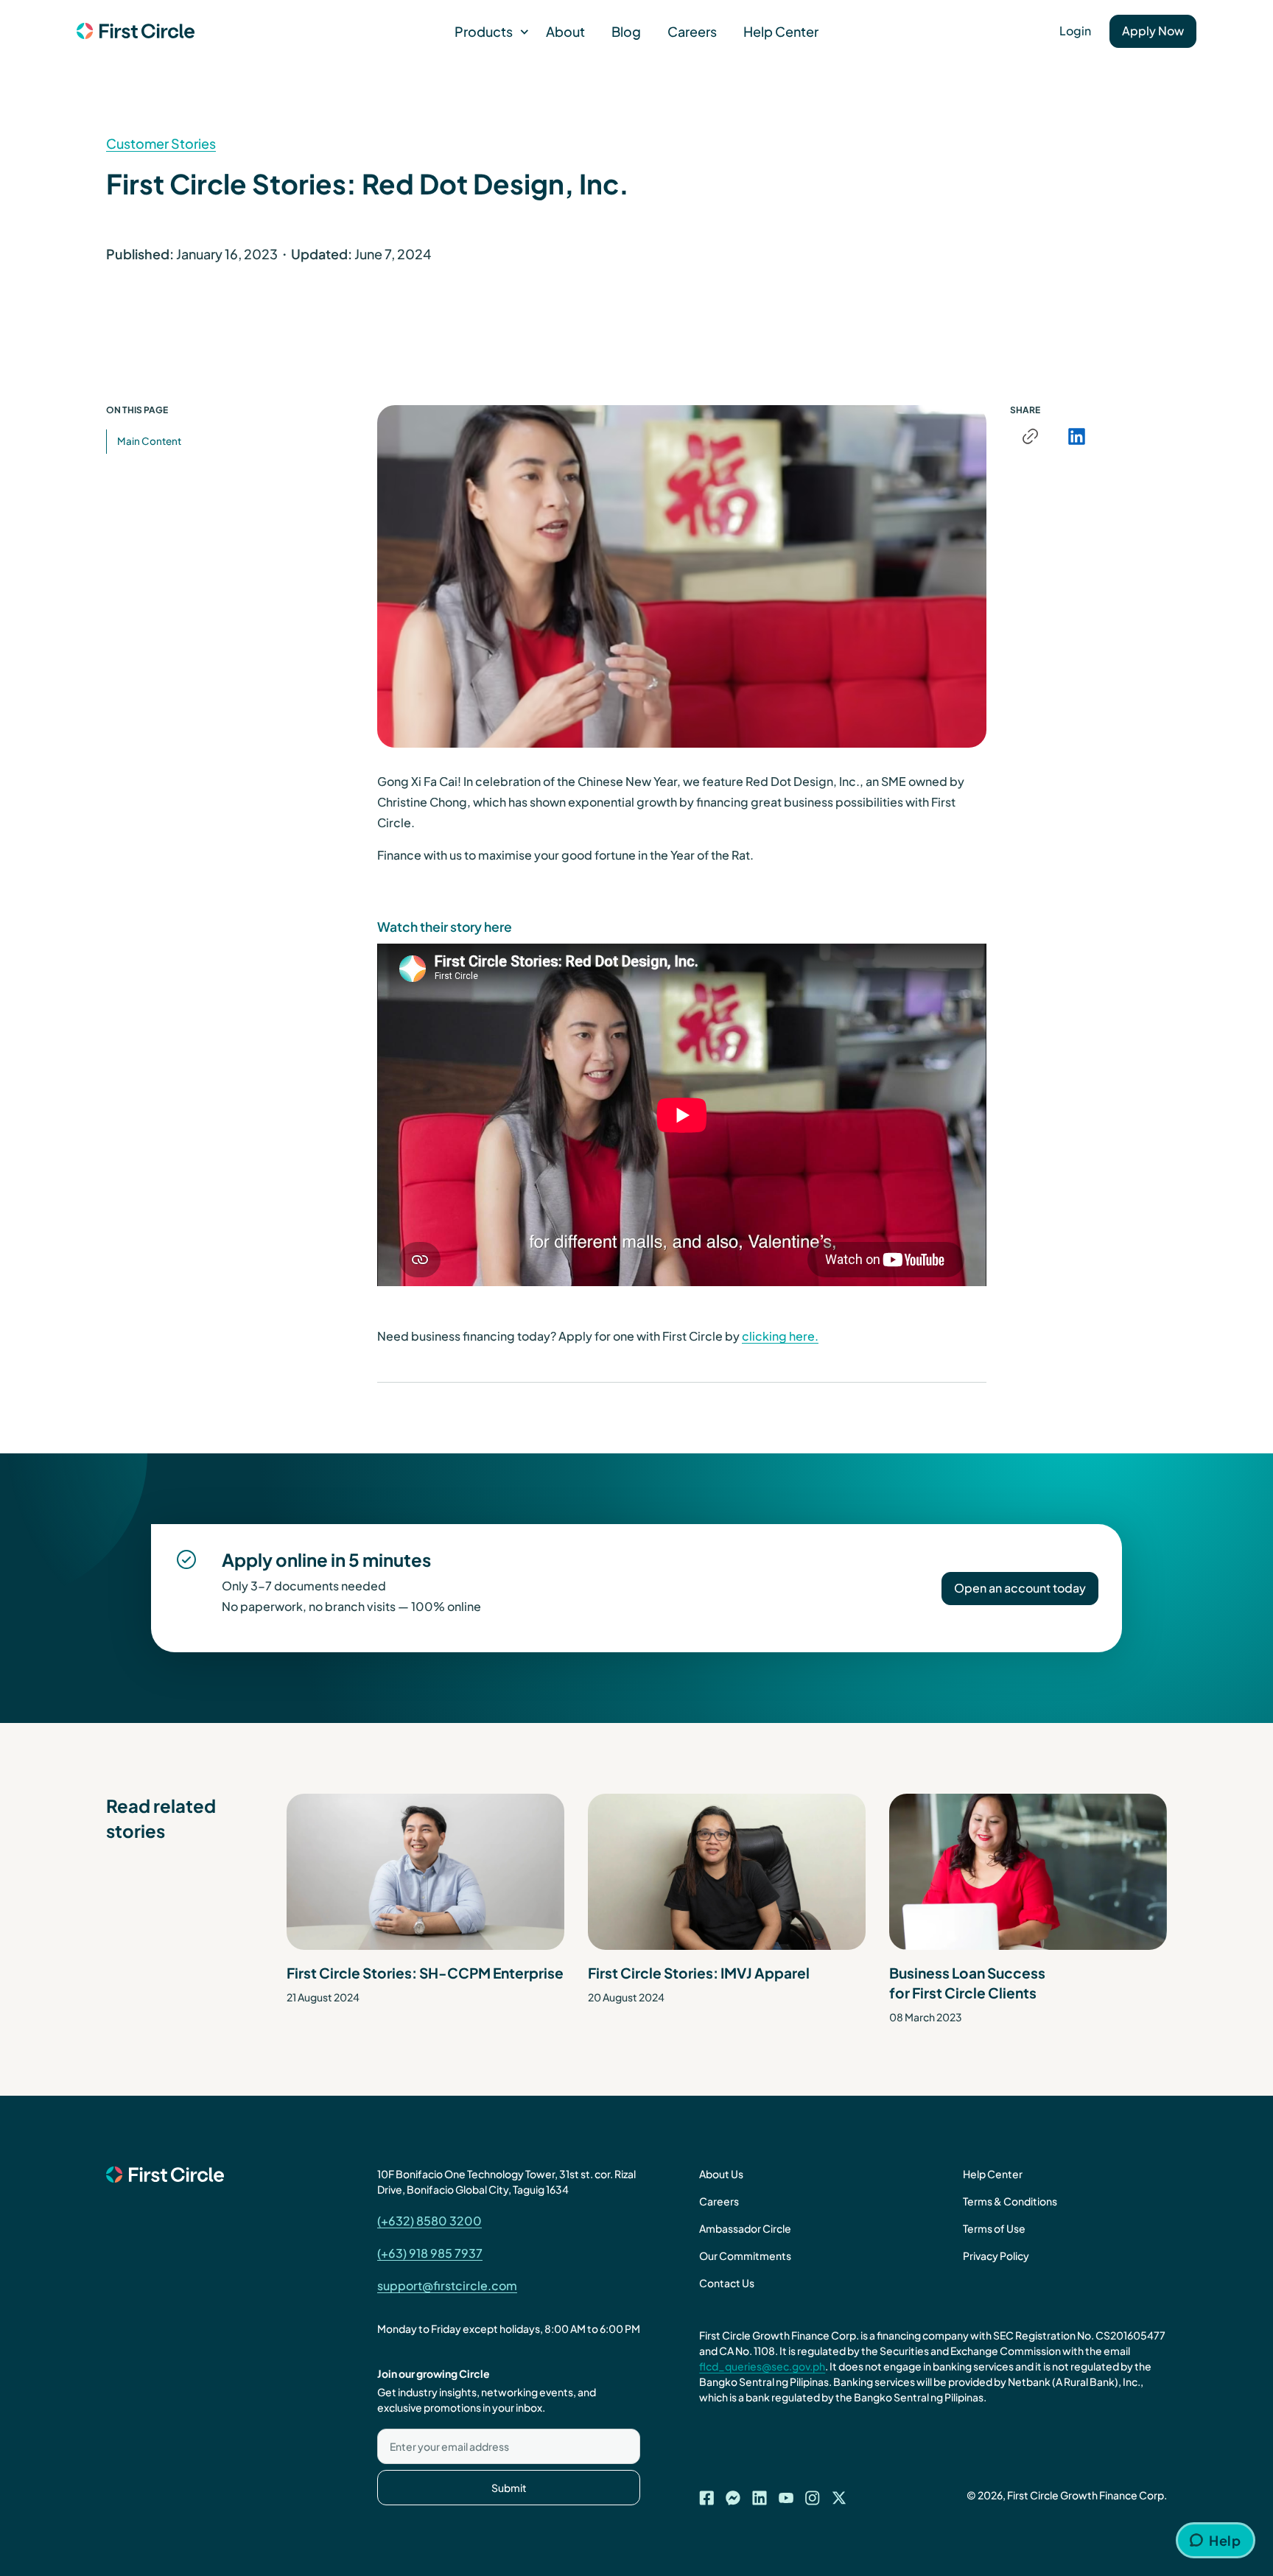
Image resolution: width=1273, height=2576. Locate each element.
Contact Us (727, 2283)
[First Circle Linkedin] (760, 2493)
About (565, 31)
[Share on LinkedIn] (1076, 436)
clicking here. (780, 1336)
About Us (721, 2174)
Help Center (781, 31)
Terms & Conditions (1010, 2201)
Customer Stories (161, 143)
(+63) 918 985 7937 (430, 2253)
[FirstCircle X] (839, 2493)
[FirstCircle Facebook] (706, 2493)
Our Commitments (745, 2256)
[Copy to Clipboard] (1030, 436)
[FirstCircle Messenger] (733, 2493)
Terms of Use (994, 2228)
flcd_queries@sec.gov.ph (762, 2366)
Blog (626, 31)
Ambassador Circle (745, 2228)
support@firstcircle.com (447, 2285)
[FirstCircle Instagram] (813, 2493)
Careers (692, 31)
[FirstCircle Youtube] (786, 2493)
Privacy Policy (996, 2256)
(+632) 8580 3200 (429, 2221)
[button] (487, 31)
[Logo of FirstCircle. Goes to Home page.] (136, 32)
